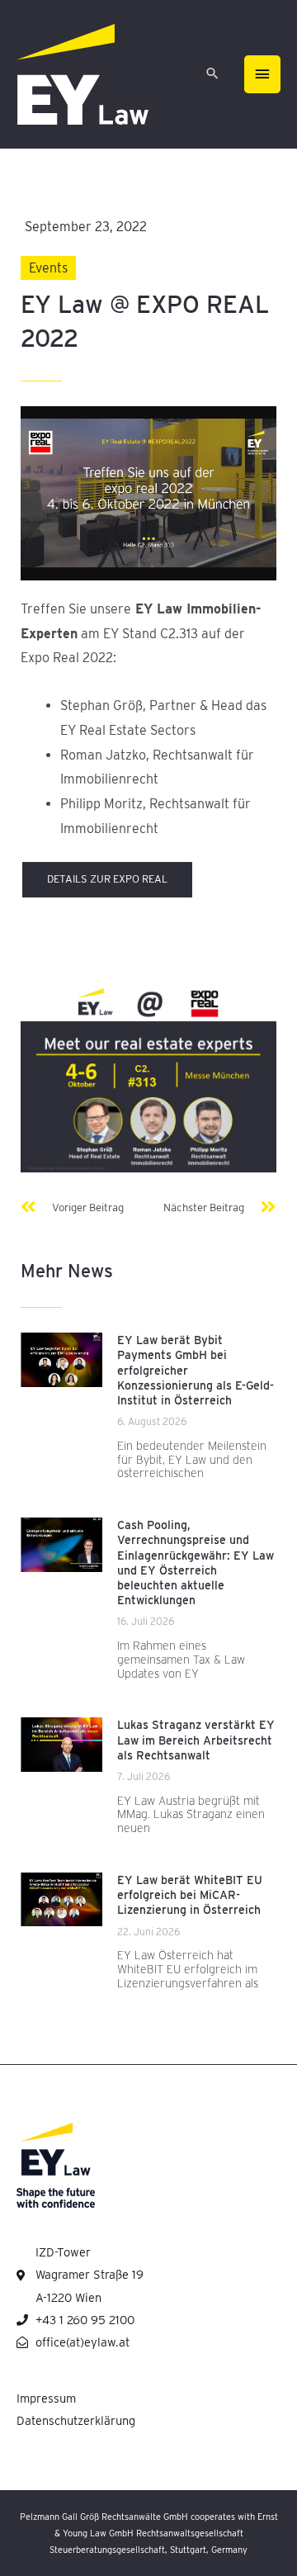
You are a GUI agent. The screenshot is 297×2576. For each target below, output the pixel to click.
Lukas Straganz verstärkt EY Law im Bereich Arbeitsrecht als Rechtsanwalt (196, 1740)
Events (48, 268)
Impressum (46, 2398)
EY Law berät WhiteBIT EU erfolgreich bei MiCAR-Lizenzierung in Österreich (190, 1895)
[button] (212, 75)
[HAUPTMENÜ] (262, 74)
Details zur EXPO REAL (107, 879)
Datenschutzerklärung (76, 2421)
